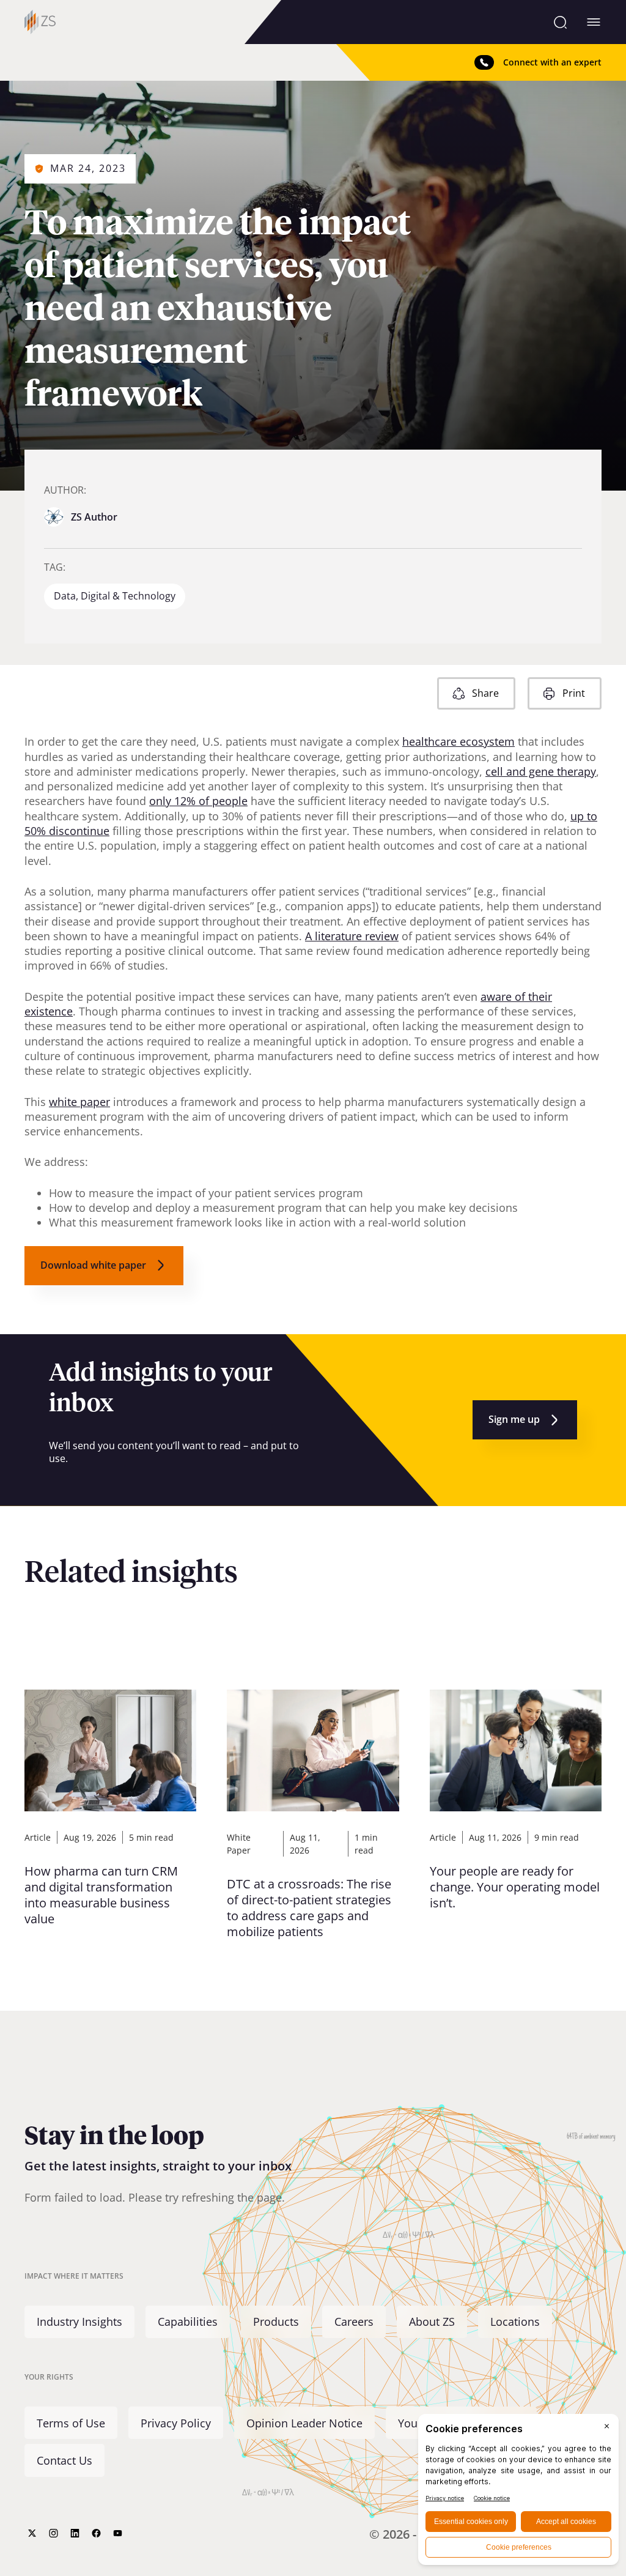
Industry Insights (79, 2322)
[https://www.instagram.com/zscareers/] (53, 2533)
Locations (515, 2322)
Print (574, 693)
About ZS (432, 2322)
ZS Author (94, 517)
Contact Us (64, 2460)
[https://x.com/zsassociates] (32, 2533)
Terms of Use (71, 2423)
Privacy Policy (176, 2423)
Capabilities (188, 2322)
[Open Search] (560, 22)
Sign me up (514, 1419)
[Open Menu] (594, 22)
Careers (354, 2322)
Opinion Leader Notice (304, 2423)
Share (485, 693)
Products (276, 2322)
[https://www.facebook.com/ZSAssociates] (96, 2533)
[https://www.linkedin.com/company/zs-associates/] (75, 2533)
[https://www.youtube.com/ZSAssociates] (118, 2533)
